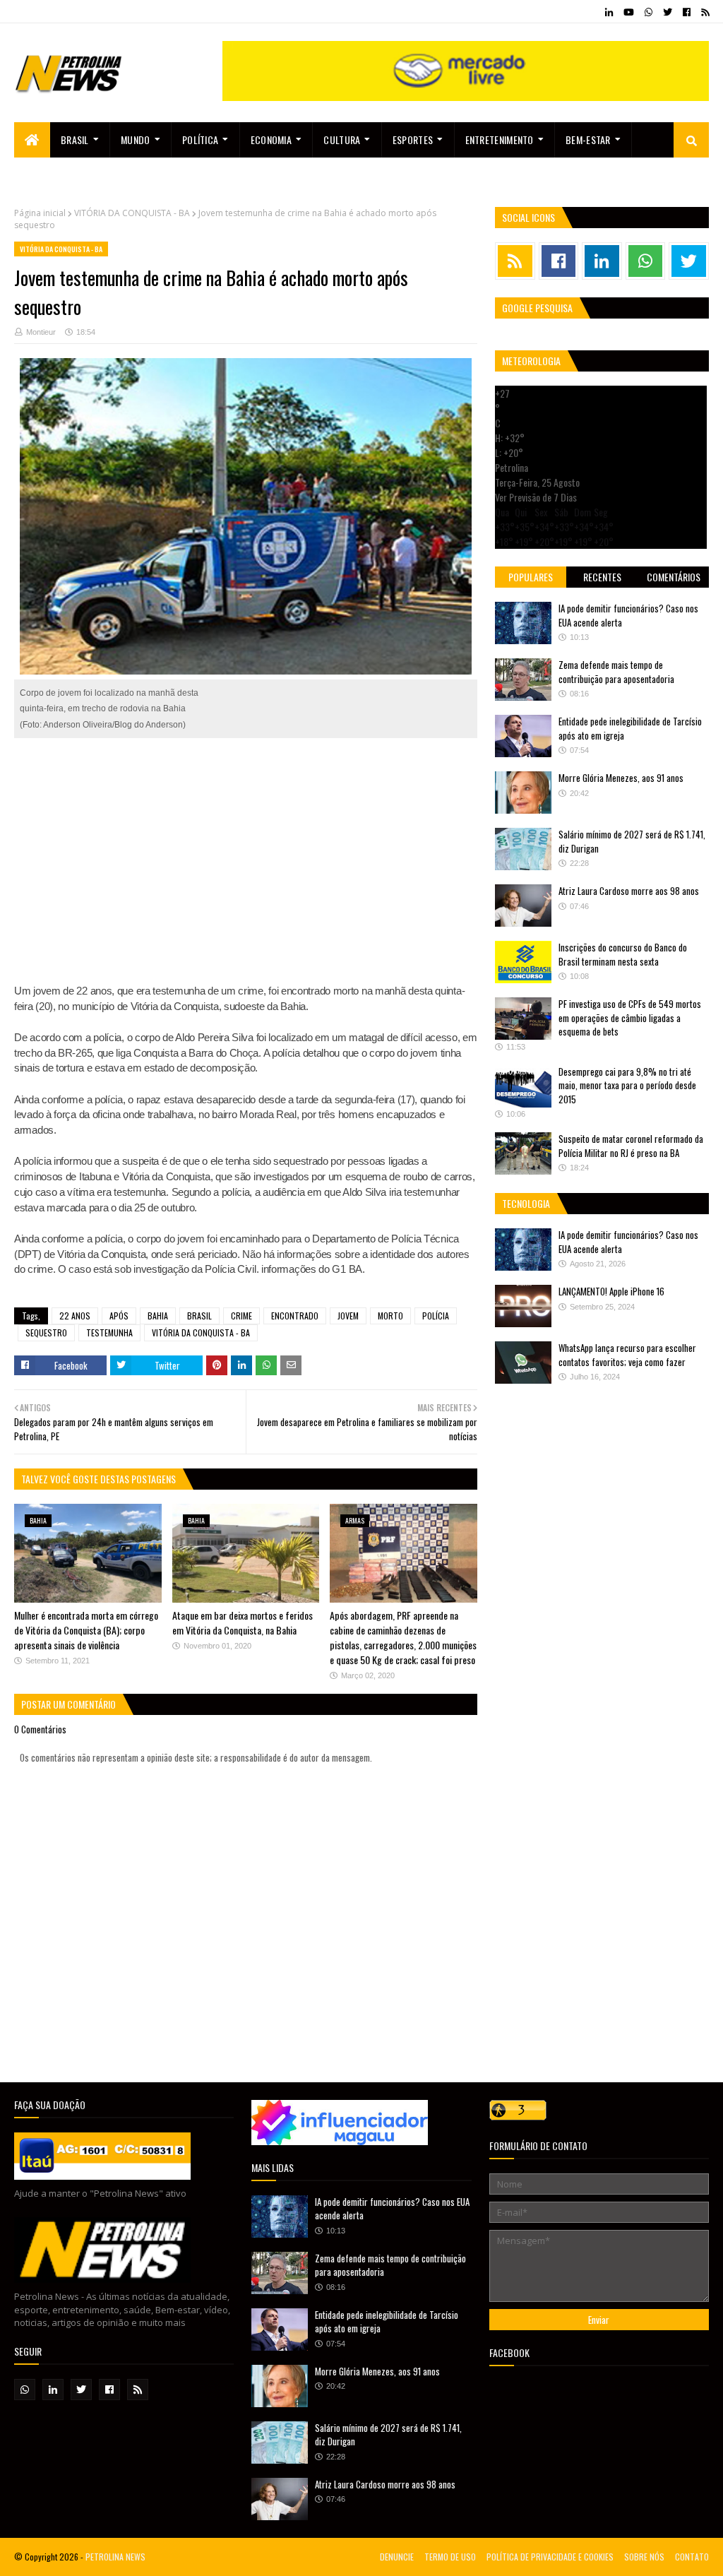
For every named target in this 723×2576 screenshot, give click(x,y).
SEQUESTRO (46, 1332)
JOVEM (348, 1316)
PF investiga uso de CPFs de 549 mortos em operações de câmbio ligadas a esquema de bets (630, 1017)
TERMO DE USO (450, 2557)
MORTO (390, 1316)
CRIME (241, 1316)
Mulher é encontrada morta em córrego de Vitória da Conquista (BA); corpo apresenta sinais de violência (86, 1630)
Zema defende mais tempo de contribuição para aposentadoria (616, 672)
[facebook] (687, 12)
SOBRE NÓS (644, 2557)
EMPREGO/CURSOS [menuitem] (62, 175)
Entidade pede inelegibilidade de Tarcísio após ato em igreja (630, 728)
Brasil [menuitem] (75, 140)
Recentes (602, 577)
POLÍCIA (436, 1316)
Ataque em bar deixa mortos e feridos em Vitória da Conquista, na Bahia (243, 1622)
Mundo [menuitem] (136, 140)
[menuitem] (32, 140)
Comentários (674, 577)
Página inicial (40, 213)
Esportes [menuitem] (413, 140)
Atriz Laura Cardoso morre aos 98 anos (629, 891)
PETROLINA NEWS (115, 2557)
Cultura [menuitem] (342, 140)
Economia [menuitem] (271, 140)
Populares (531, 577)
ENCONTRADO (295, 1316)
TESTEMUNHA (109, 1332)
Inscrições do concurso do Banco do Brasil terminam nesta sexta (623, 954)
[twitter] (668, 12)
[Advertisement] (246, 853)
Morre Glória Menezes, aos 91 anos (621, 778)
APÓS (119, 1316)
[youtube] (629, 12)
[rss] (703, 12)
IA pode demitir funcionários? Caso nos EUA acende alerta (628, 615)
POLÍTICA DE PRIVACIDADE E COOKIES (550, 2557)
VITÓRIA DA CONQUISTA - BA (132, 213)
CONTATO (692, 2557)
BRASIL (199, 1316)
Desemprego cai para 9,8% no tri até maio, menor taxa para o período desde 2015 (627, 1085)
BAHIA (158, 1316)
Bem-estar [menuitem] (588, 140)
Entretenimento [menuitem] (500, 140)
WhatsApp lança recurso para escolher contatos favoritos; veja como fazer (627, 1355)
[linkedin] (609, 12)
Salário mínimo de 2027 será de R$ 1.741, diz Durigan (632, 841)
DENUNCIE (397, 2557)
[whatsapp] (649, 12)
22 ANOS (75, 1316)
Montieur (41, 332)
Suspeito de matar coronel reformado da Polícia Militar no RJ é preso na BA (631, 1146)
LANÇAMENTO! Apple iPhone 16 (611, 1291)
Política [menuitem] (200, 140)
